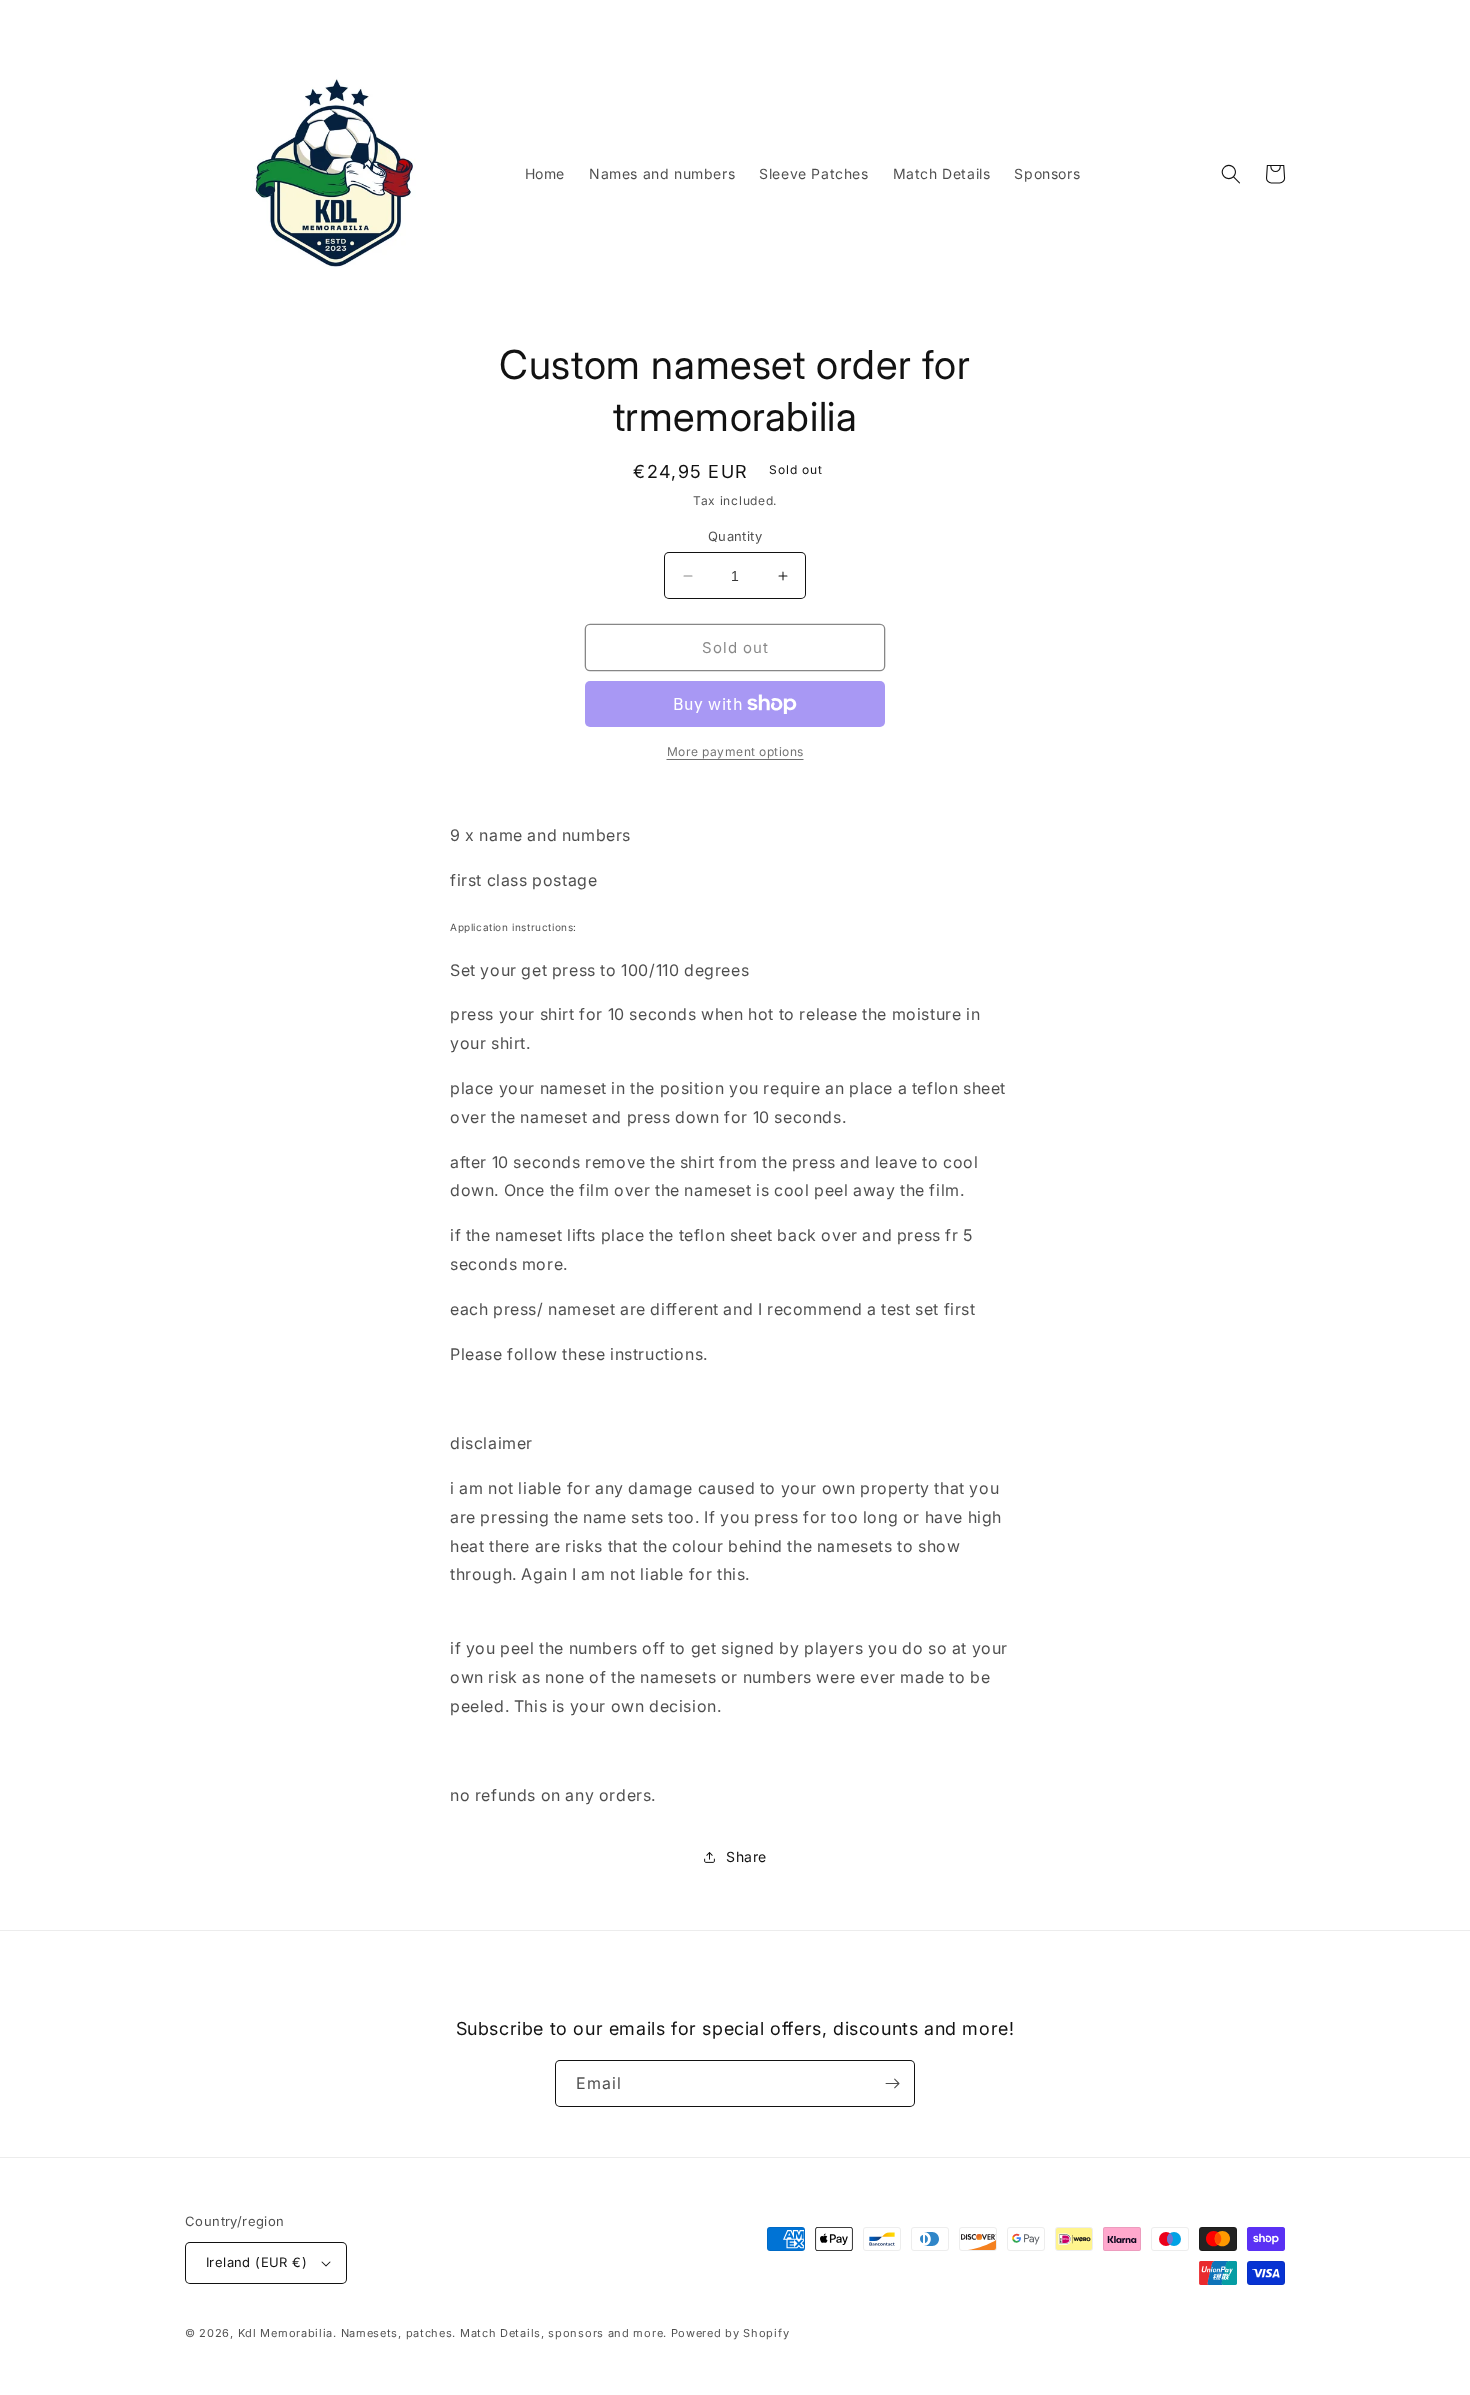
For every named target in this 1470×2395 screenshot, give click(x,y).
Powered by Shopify (730, 2333)
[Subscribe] (892, 2083)
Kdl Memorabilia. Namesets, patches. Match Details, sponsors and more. (452, 2333)
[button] (1231, 174)
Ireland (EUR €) (256, 2262)
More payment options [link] (735, 751)
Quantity (735, 536)
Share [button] (746, 1856)
